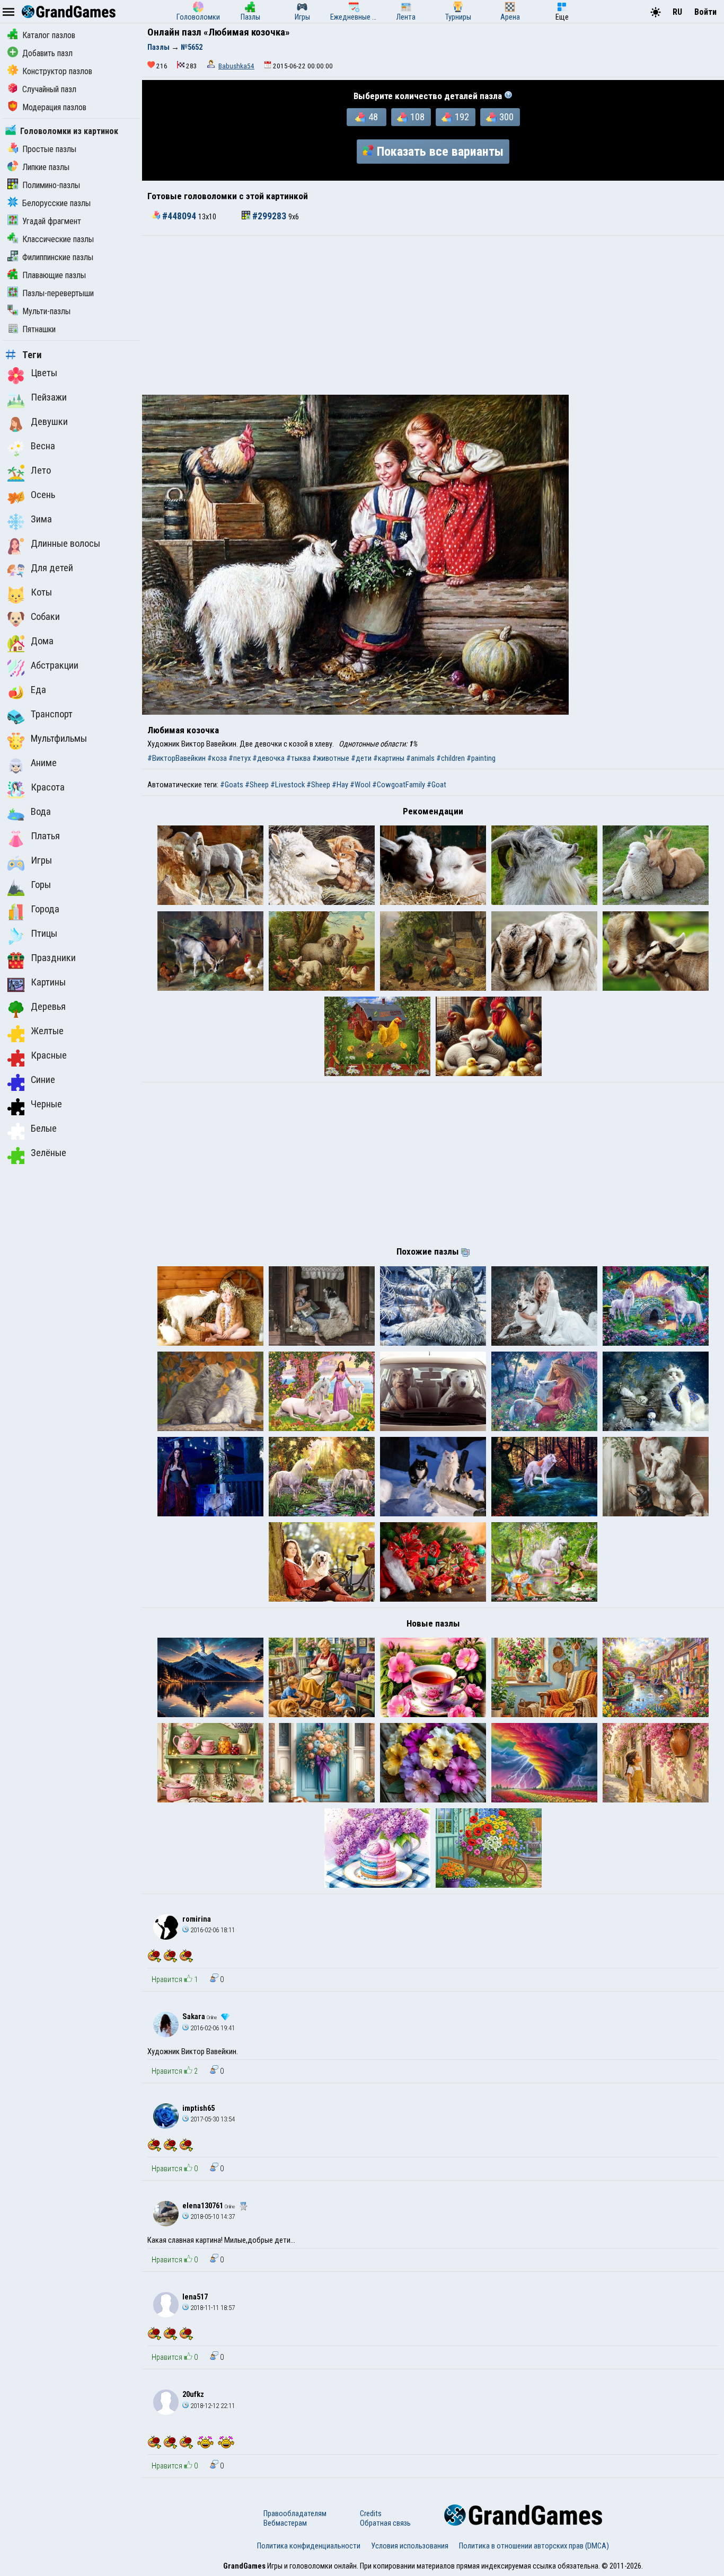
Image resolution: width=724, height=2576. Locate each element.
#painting (481, 758)
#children (451, 758)
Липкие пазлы (46, 167)
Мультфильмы (59, 739)
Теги (32, 355)
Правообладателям (295, 2513)
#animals (420, 758)
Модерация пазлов (54, 107)
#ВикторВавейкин (176, 758)
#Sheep (257, 785)
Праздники (53, 958)
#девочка (268, 758)
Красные (49, 1055)
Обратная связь (385, 2523)
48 (373, 117)
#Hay (340, 785)
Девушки (49, 422)
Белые (44, 1129)
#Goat (436, 785)
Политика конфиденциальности (309, 2546)
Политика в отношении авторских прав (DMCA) (534, 2546)
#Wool (360, 785)
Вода (41, 812)
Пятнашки (39, 329)
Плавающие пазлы (54, 275)
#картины (389, 758)
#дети (361, 758)
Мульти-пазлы (46, 311)
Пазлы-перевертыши (58, 293)
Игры (41, 860)
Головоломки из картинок (69, 131)
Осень (43, 495)
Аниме (44, 763)
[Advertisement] (433, 315)
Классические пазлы (58, 239)
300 (506, 117)
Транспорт (52, 714)
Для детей (52, 568)
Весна (43, 446)
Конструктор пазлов (57, 71)
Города (45, 909)
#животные (331, 758)
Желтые (47, 1031)
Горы (41, 885)
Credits (371, 2513)
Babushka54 (236, 66)
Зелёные (48, 1153)
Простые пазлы (49, 149)
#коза (217, 758)
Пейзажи (49, 397)
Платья (45, 836)
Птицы (44, 934)
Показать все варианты (440, 152)
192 (462, 117)
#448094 (179, 216)
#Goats (232, 785)
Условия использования (410, 2546)
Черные (46, 1104)
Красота (48, 787)
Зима (41, 519)
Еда (38, 690)
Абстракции (55, 665)
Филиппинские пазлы (58, 257)
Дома (42, 641)
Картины (48, 982)
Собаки (45, 617)
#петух (240, 758)
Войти (705, 12)
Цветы (44, 373)
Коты (41, 592)
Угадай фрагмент (52, 221)
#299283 (269, 216)
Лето (41, 470)
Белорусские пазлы (56, 203)
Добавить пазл (47, 53)
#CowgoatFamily (399, 785)
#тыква (298, 758)
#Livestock (288, 785)
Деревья (48, 1007)
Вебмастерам (285, 2523)
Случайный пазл (49, 89)
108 (417, 117)
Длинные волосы (65, 544)
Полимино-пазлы (51, 185)
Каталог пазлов (49, 35)
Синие (43, 1080)
